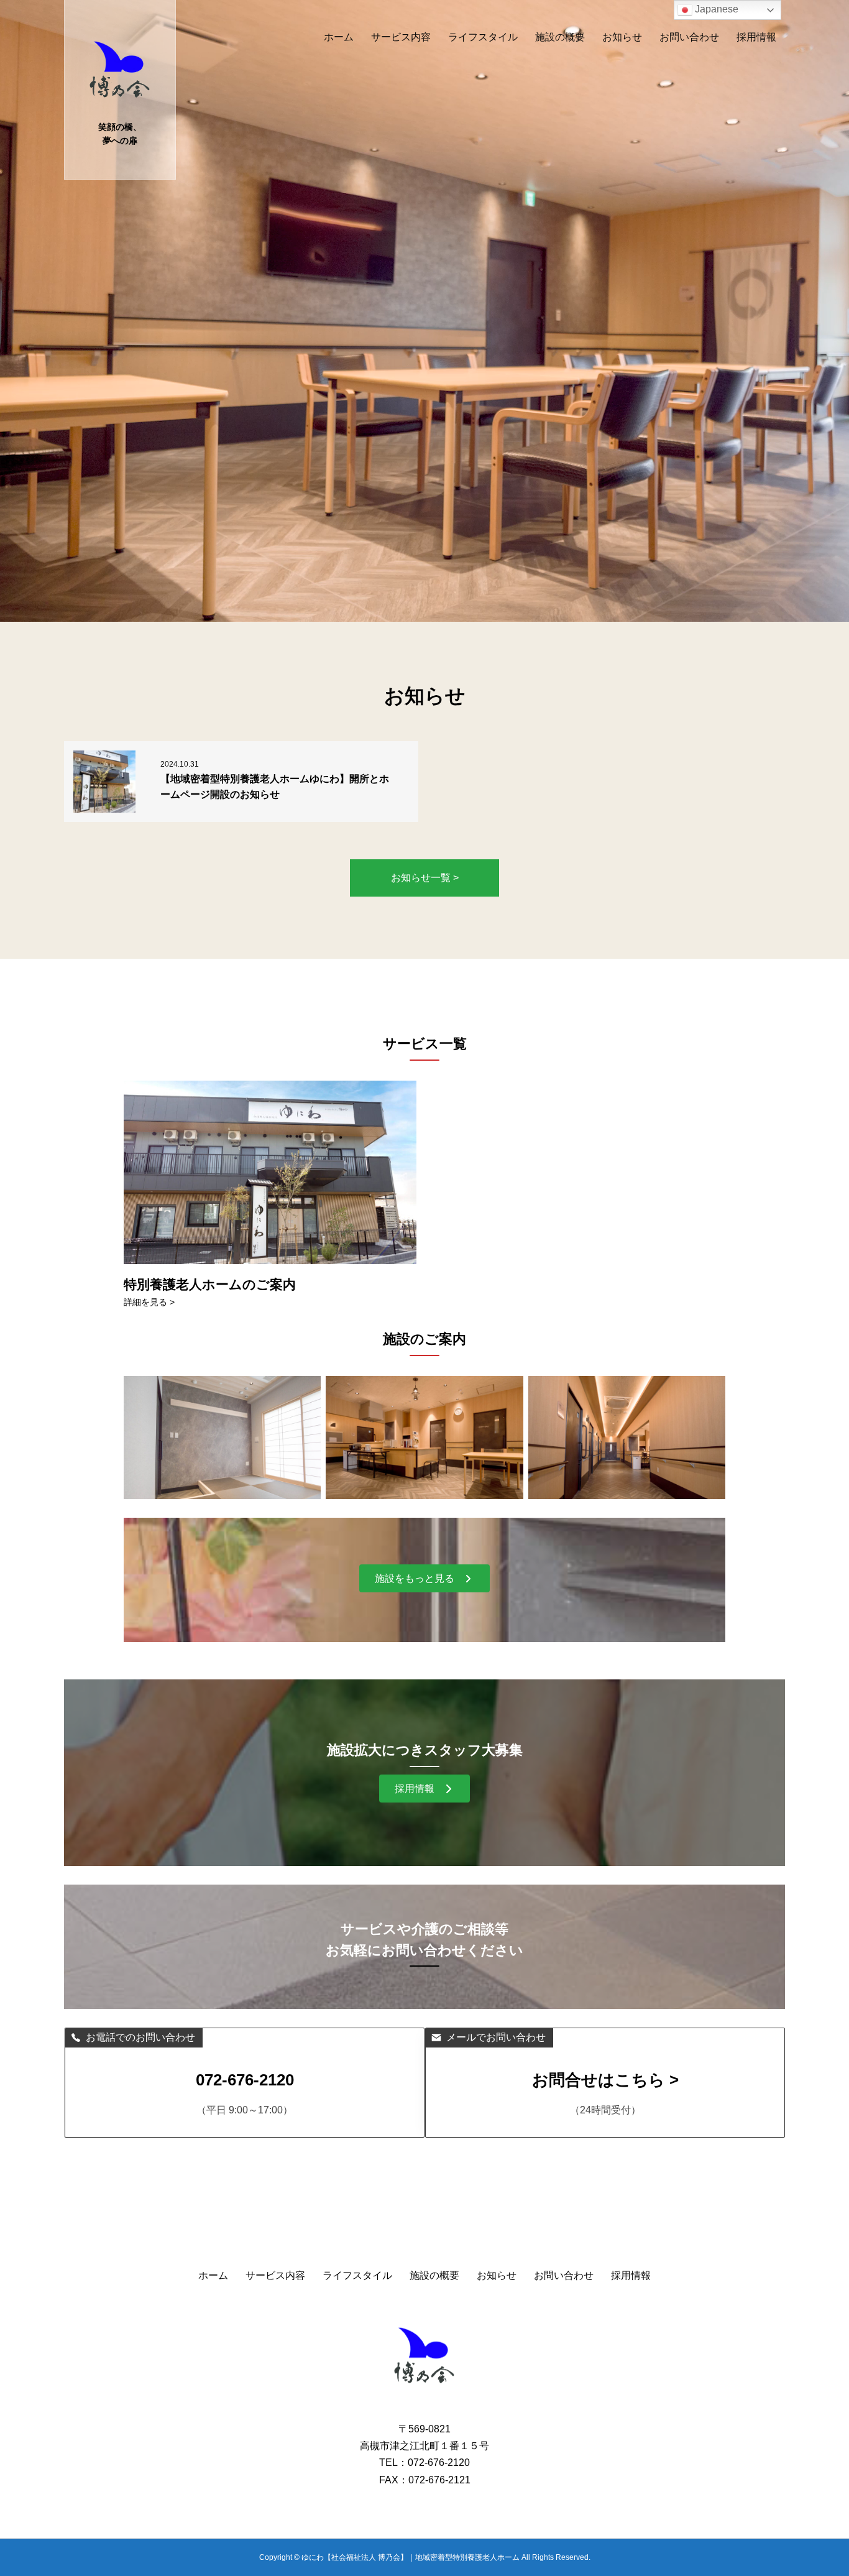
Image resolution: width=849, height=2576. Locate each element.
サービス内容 (401, 37)
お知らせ (622, 37)
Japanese (715, 9)
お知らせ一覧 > (425, 878)
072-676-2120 (245, 2080)
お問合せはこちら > (605, 2080)
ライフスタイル (483, 37)
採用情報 (756, 37)
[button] (424, 1578)
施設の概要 (560, 37)
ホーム (339, 37)
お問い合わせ (689, 37)
